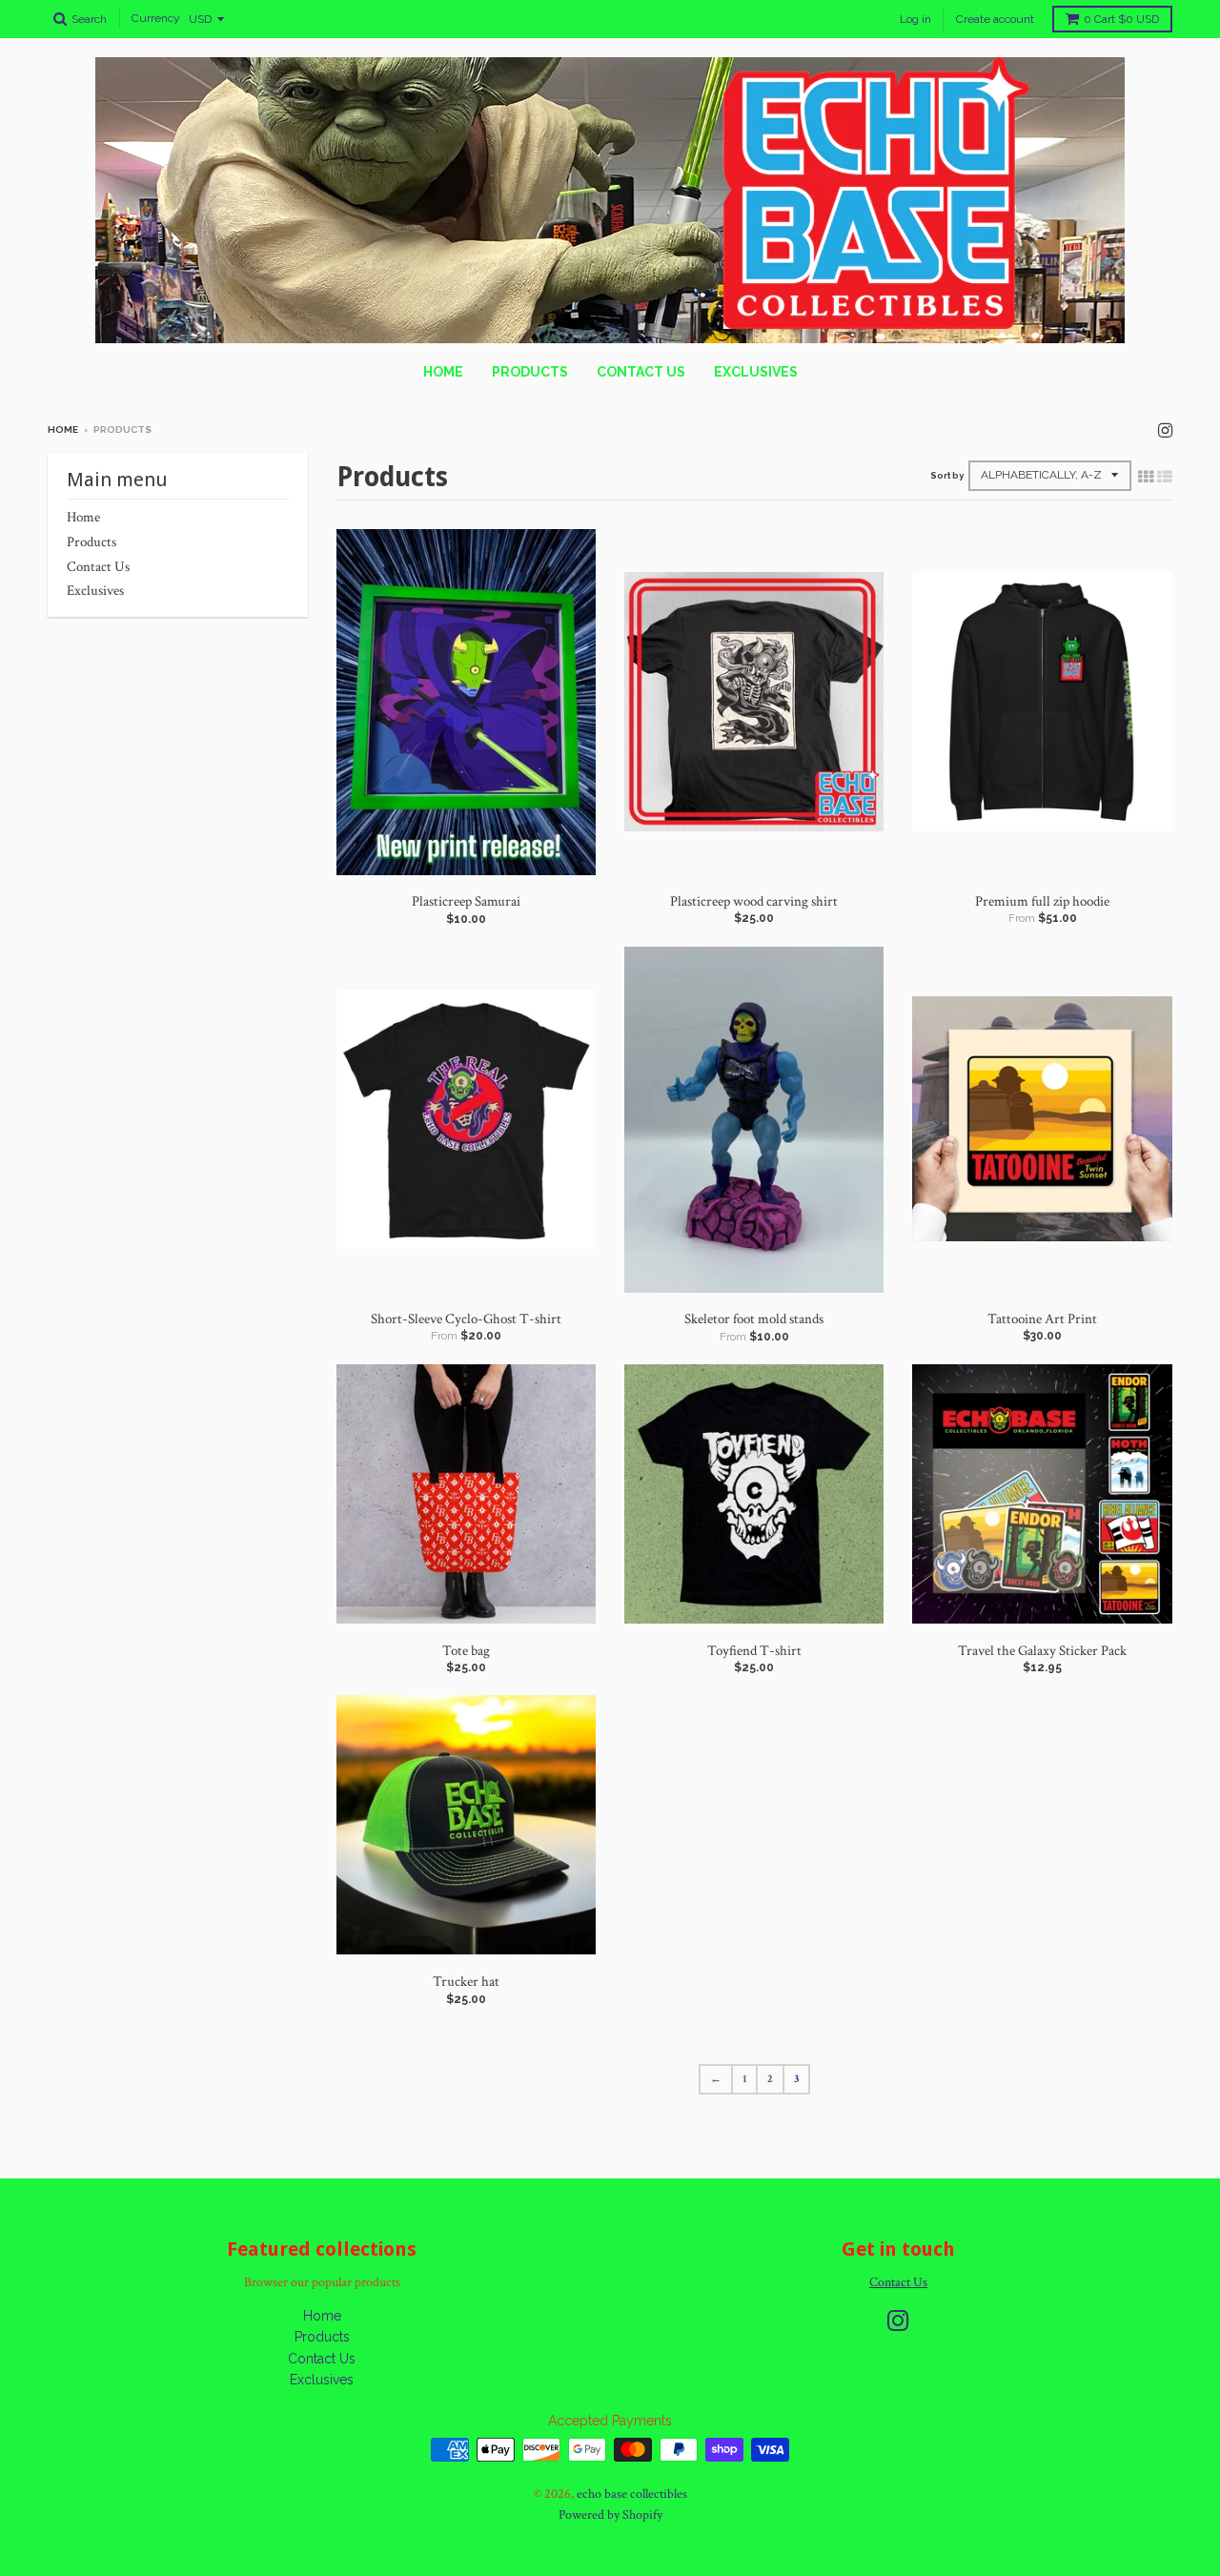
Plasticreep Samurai (466, 901)
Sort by (947, 476)
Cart (1121, 19)
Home (443, 372)
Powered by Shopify (610, 2515)
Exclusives (756, 372)
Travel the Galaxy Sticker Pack (1042, 1651)
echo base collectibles (632, 2494)
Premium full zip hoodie (1042, 901)
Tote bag (466, 1651)
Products (530, 372)
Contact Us (641, 372)
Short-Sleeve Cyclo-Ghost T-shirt (466, 1319)
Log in (915, 19)
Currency (156, 19)
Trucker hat (466, 1982)
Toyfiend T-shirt (754, 1651)
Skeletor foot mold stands (754, 1319)
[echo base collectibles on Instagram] (1165, 431)
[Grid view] (1146, 478)
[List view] (1165, 478)
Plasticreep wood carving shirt (754, 901)
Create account (995, 19)
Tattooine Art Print (1042, 1319)
